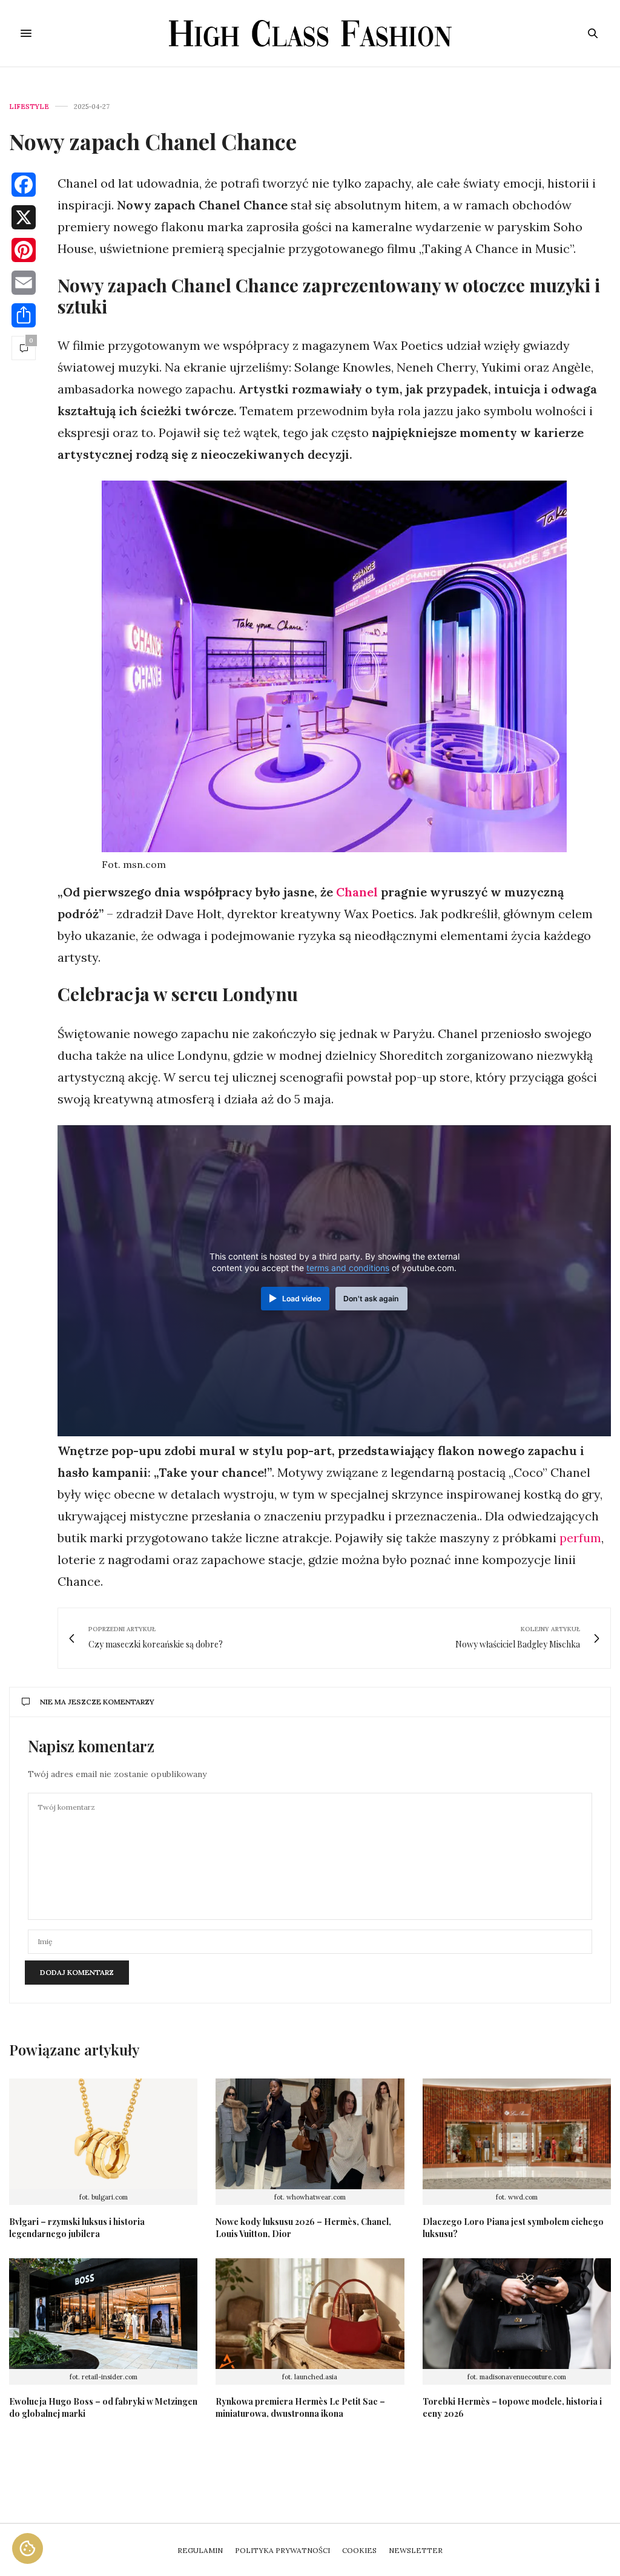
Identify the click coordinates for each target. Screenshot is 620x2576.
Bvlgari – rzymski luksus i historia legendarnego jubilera (77, 2228)
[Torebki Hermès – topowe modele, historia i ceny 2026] (517, 2314)
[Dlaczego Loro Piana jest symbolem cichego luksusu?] (517, 2134)
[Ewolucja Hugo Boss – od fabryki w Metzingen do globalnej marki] (103, 2314)
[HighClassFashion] (310, 33)
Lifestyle (29, 107)
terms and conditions (348, 1268)
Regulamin (200, 2550)
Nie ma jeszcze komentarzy (97, 1702)
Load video (302, 1299)
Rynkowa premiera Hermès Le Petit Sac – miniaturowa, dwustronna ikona (300, 2407)
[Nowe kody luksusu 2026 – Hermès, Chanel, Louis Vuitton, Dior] (310, 2134)
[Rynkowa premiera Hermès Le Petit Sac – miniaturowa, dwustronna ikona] (310, 2314)
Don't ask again (371, 1299)
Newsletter (416, 2550)
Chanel (358, 892)
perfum (580, 1538)
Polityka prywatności (282, 2550)
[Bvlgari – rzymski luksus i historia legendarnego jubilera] (103, 2134)
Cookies (359, 2550)
